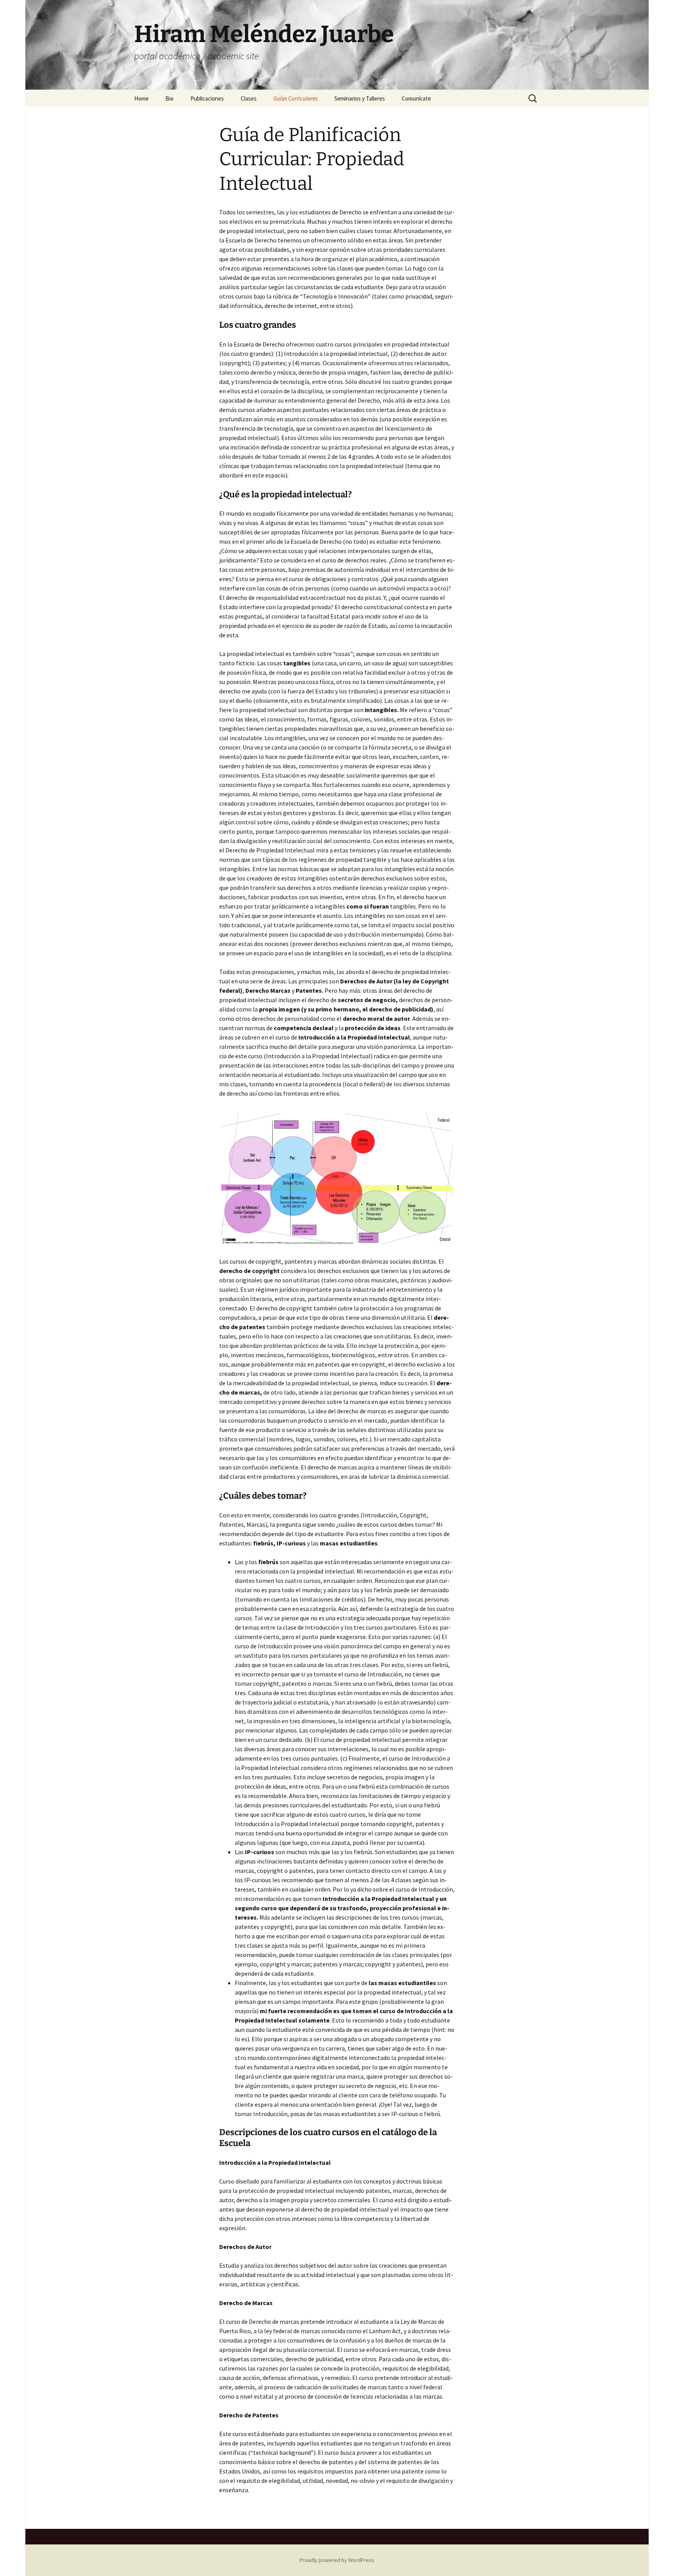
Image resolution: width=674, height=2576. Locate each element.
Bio (169, 98)
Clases (249, 98)
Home (141, 98)
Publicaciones (207, 98)
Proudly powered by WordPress (337, 2560)
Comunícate (416, 98)
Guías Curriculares (295, 98)
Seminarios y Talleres (360, 98)
